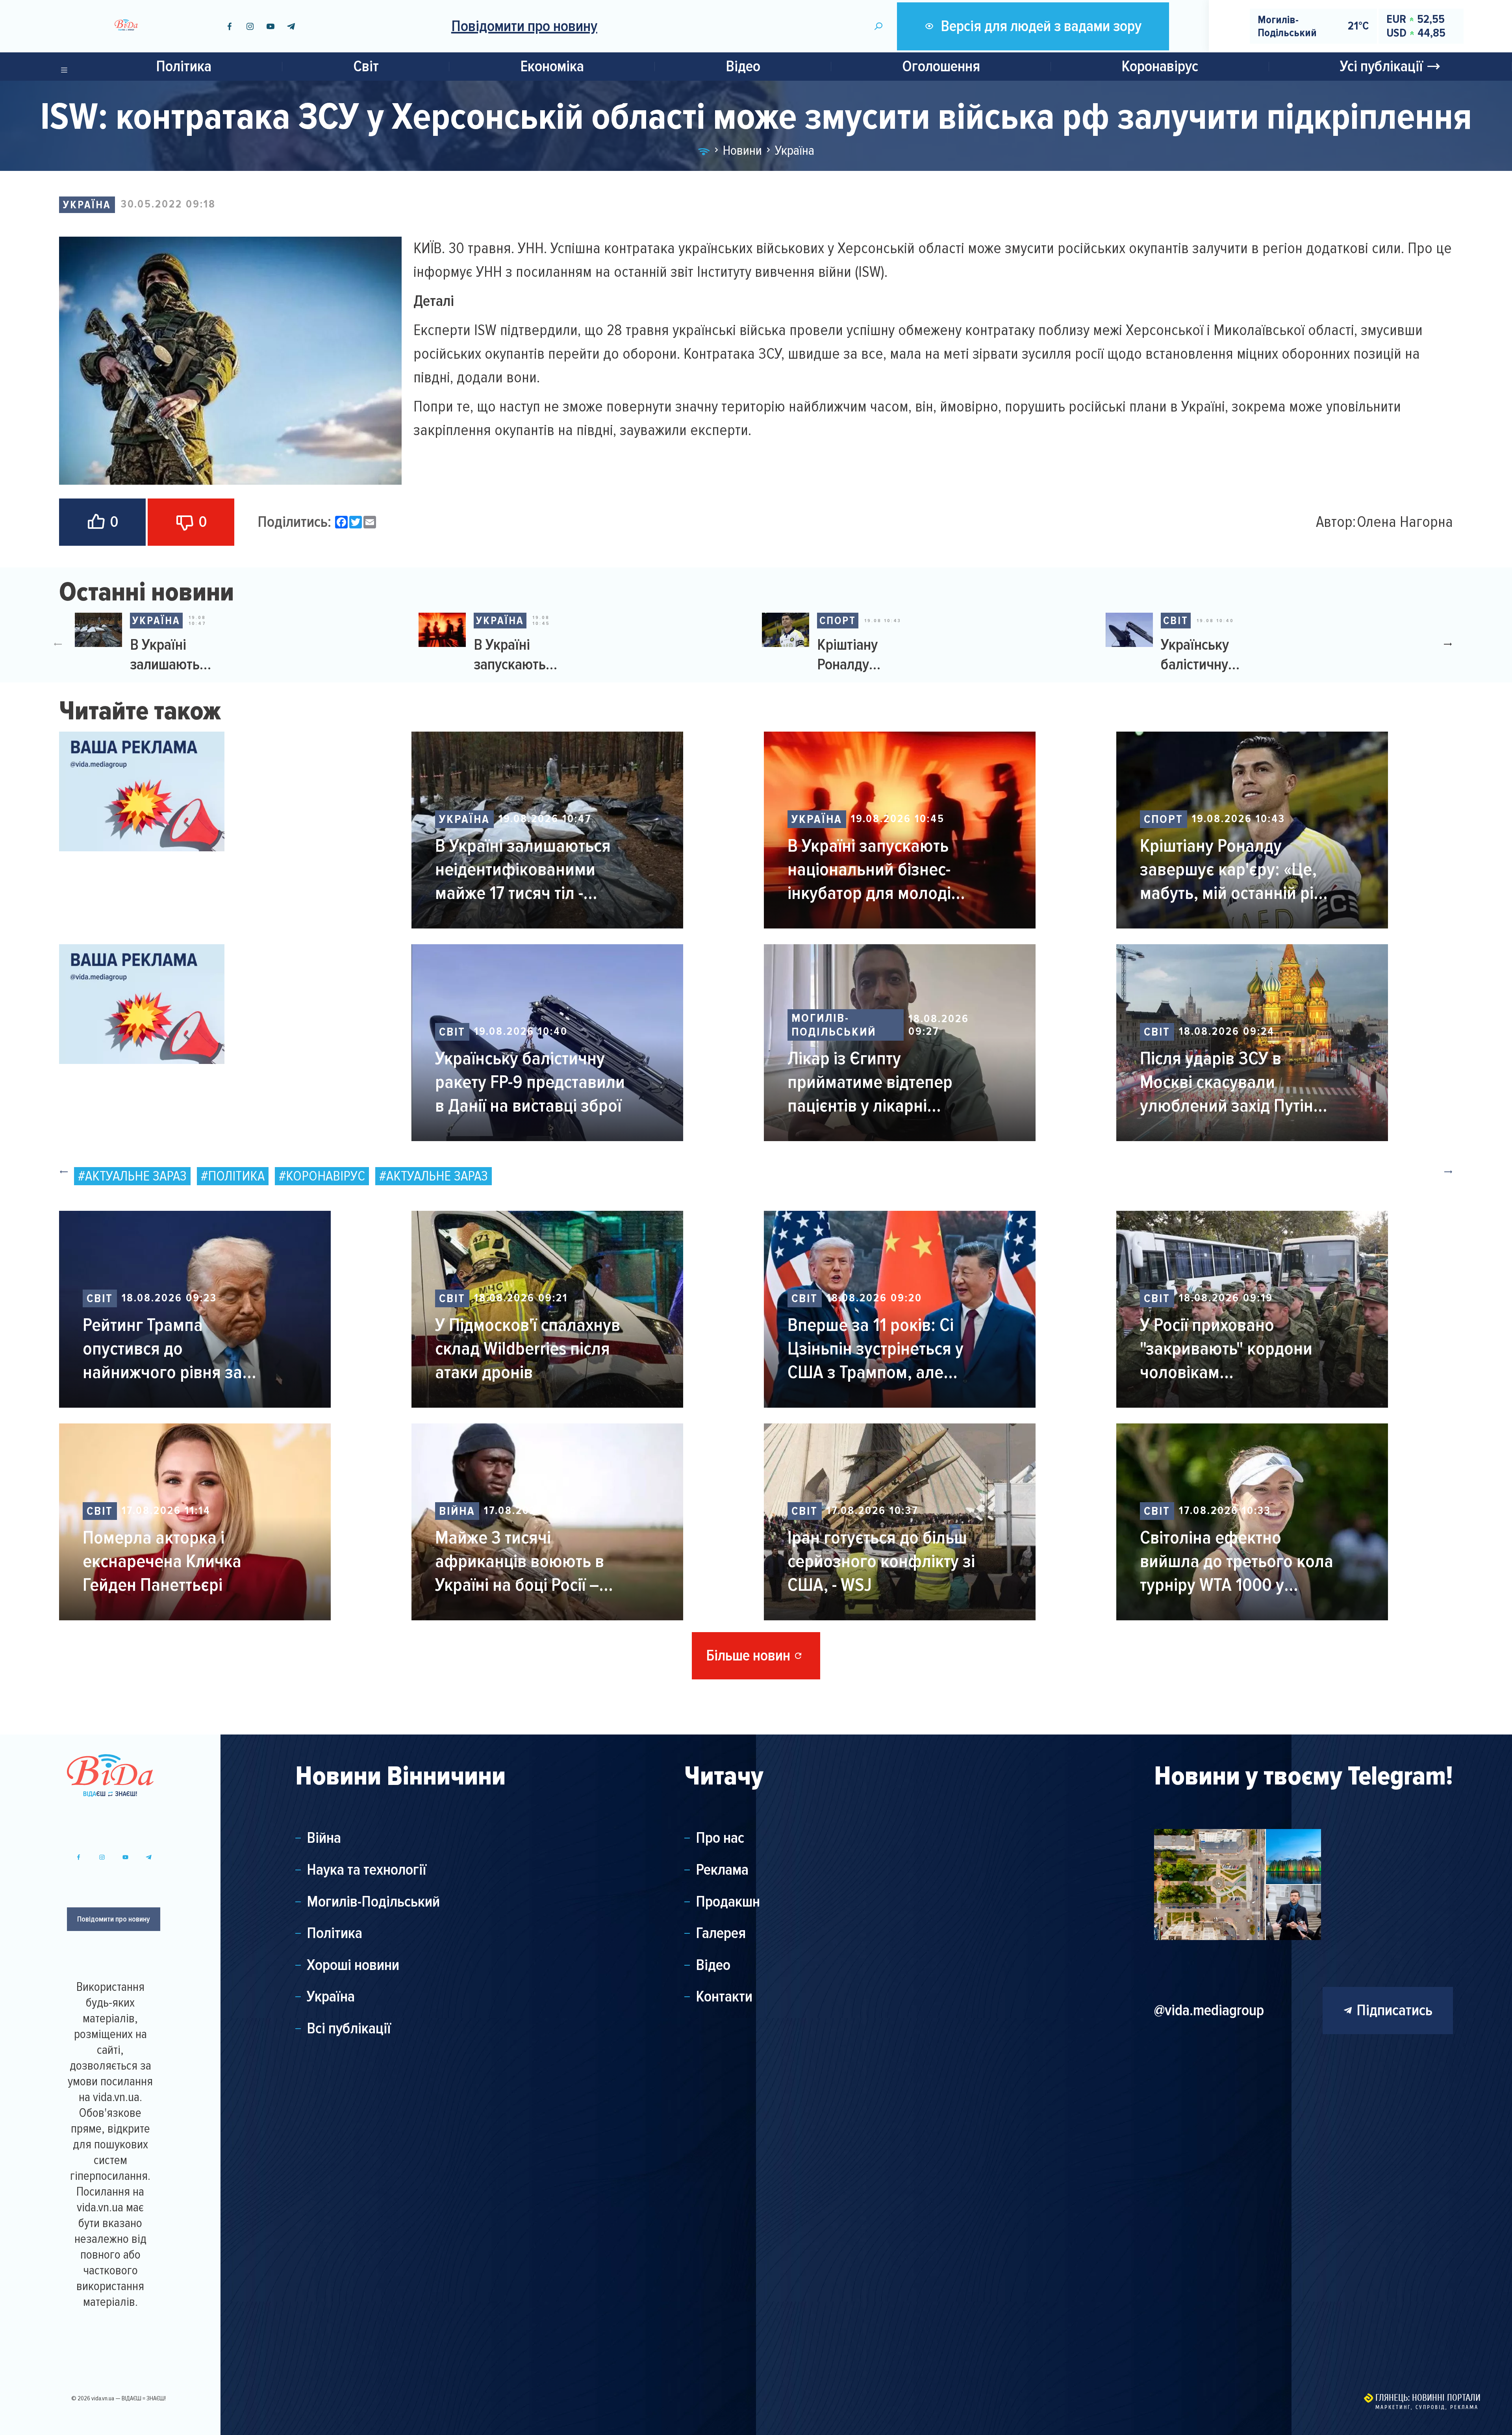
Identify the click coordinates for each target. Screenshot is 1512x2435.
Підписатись (1394, 2010)
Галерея (721, 1933)
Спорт (838, 621)
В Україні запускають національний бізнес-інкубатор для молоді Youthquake (517, 655)
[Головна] (704, 150)
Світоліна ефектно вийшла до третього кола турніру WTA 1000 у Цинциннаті (1237, 1561)
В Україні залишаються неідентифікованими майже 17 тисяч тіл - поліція (173, 655)
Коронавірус (1160, 66)
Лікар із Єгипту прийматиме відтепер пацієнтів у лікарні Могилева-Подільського (879, 1082)
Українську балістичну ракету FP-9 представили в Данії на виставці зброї (1200, 655)
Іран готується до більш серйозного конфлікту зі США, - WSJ (881, 1561)
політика (236, 1176)
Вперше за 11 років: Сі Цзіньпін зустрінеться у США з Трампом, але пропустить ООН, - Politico (885, 1349)
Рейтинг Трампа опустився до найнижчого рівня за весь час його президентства (162, 1349)
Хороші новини (353, 1965)
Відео (743, 66)
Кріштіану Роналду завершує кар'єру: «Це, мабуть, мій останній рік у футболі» (859, 655)
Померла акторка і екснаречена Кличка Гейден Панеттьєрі (162, 1561)
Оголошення (941, 66)
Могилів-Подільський (834, 1025)
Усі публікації (1381, 66)
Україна (87, 205)
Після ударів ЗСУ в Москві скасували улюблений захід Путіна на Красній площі (1231, 1082)
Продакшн (728, 1902)
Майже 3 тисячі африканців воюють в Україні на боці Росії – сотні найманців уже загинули (520, 1561)
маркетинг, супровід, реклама (1427, 2407)
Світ (366, 66)
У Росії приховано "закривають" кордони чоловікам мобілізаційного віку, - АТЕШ (1226, 1349)
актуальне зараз (136, 1176)
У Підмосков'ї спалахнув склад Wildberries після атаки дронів (528, 1349)
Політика (184, 66)
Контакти (724, 1997)
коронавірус (325, 1176)
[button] (1451, 644)
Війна (457, 1511)
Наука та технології (367, 1870)
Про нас (720, 1838)
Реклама (722, 1870)
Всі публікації (349, 2029)
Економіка (552, 66)
